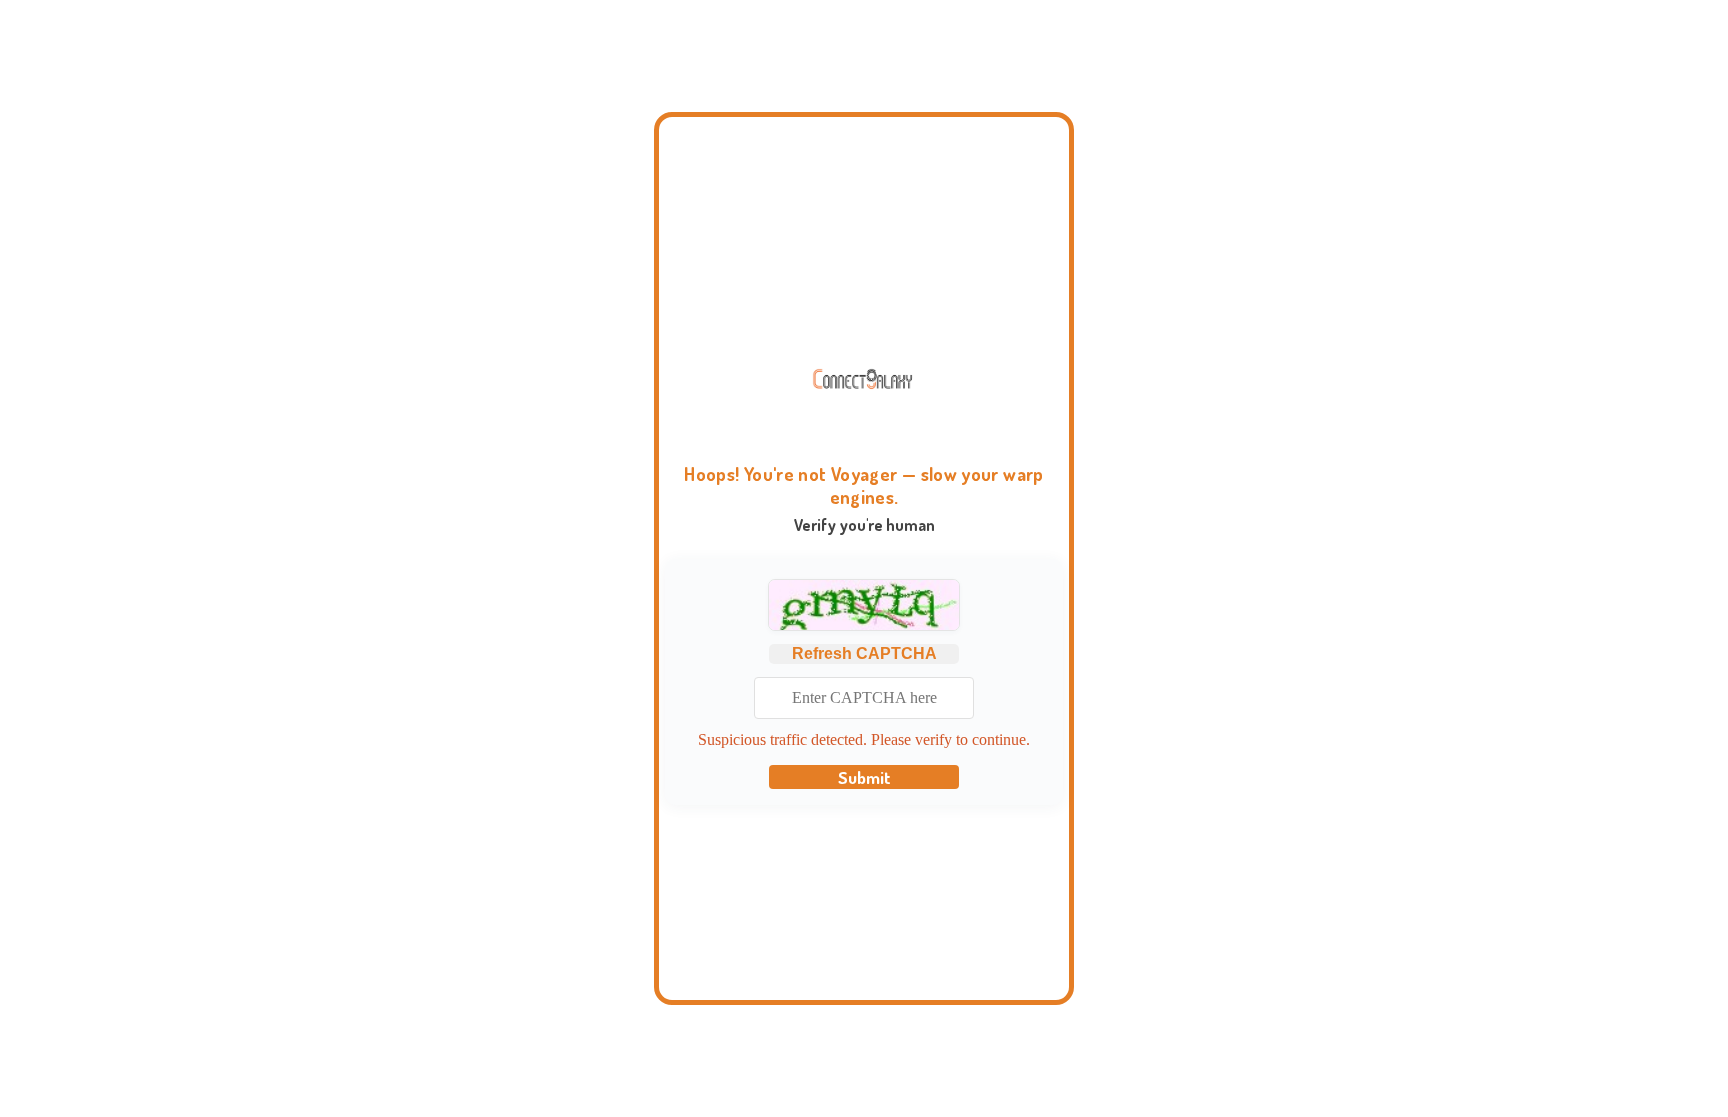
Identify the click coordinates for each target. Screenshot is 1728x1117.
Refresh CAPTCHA (864, 653)
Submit (864, 777)
